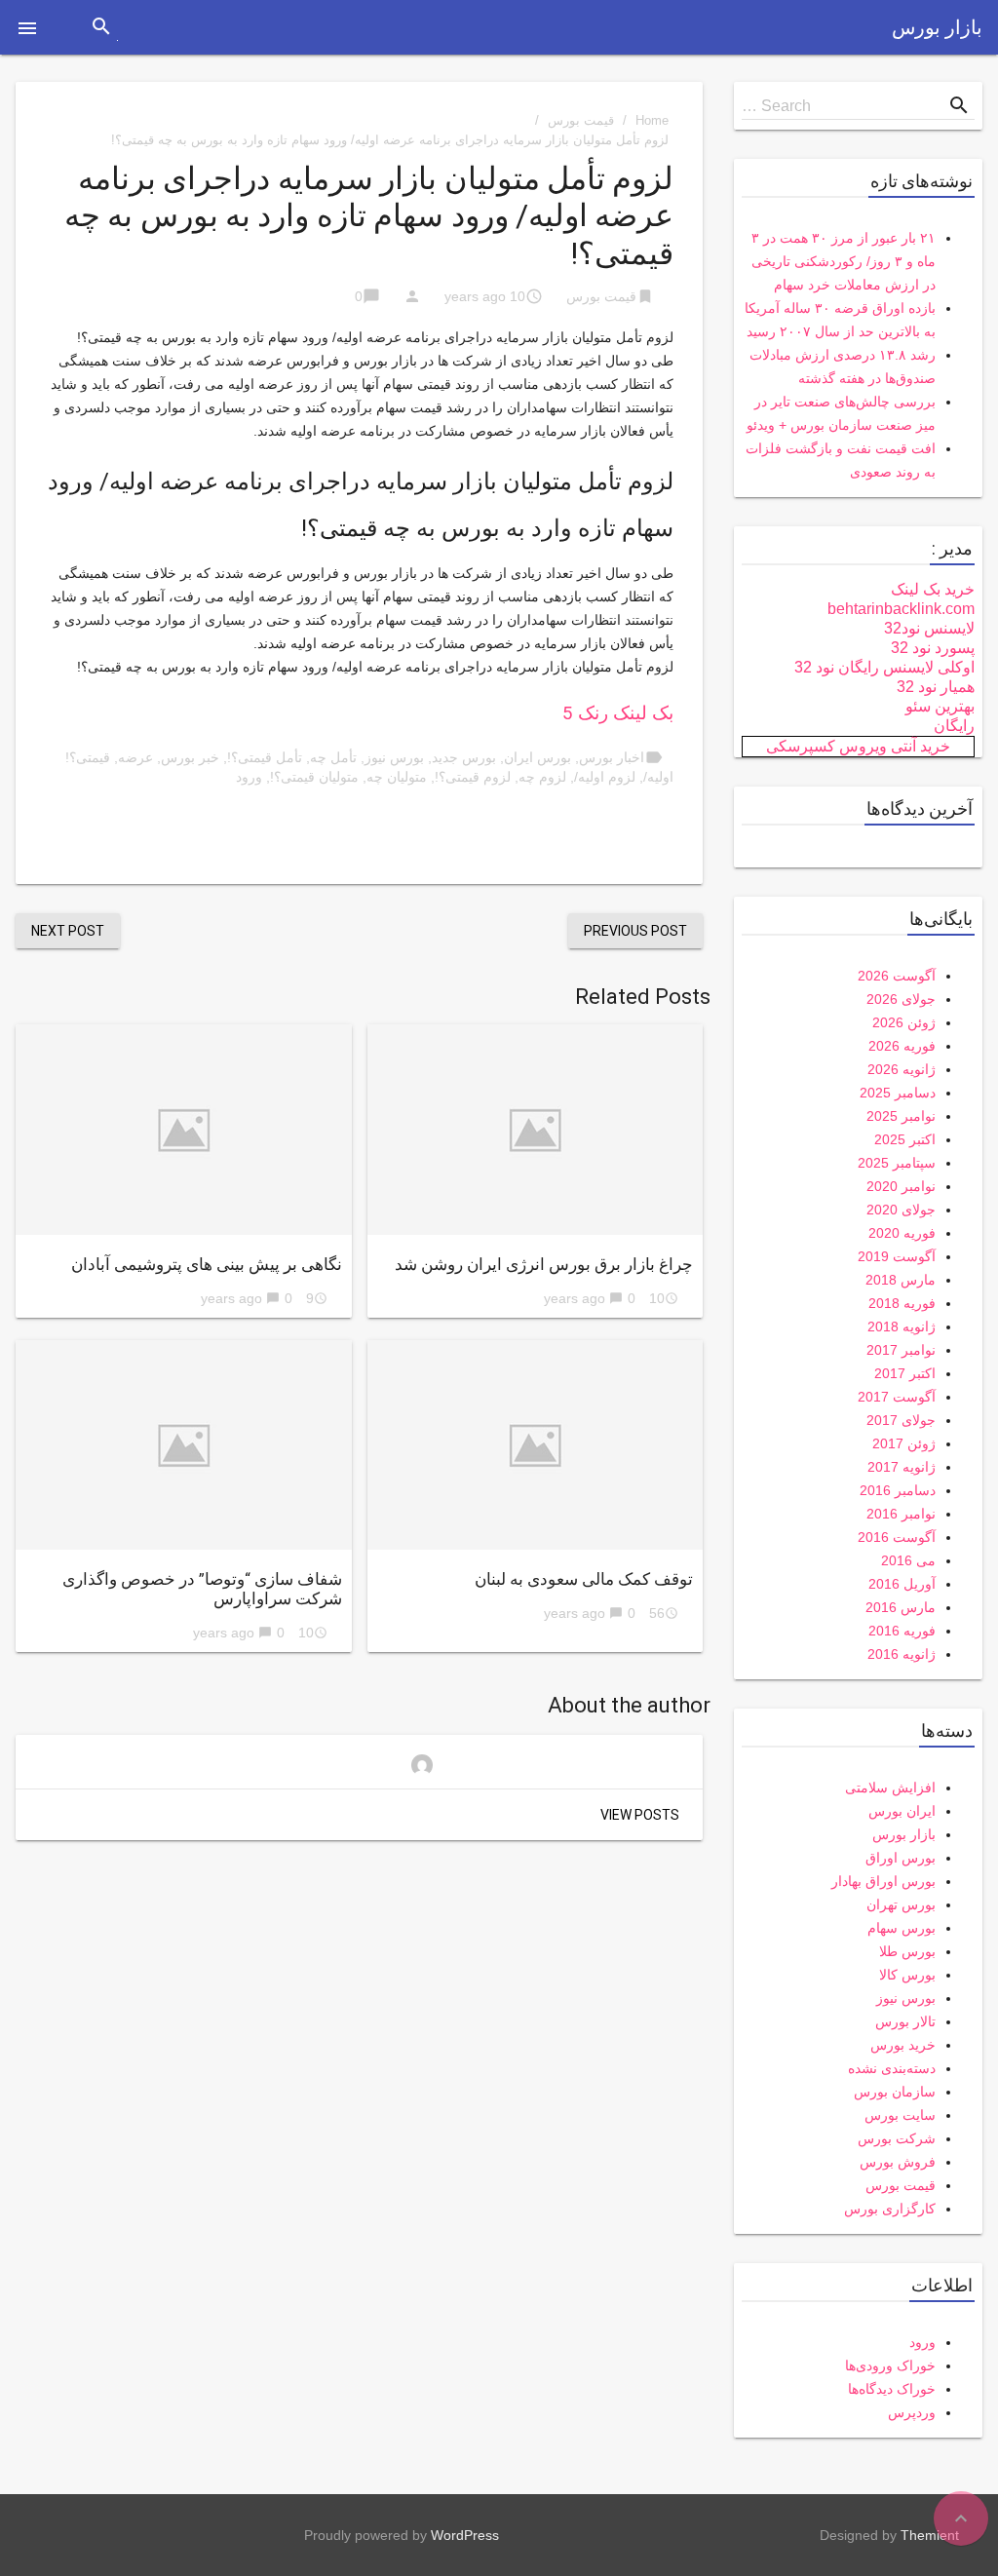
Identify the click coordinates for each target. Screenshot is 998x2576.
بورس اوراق (901, 1858)
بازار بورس (937, 27)
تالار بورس (905, 2021)
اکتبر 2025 (905, 1139)
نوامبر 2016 (901, 1514)
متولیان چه (397, 777)
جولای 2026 (901, 999)
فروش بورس (898, 2162)
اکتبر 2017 (905, 1373)
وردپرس (912, 2412)
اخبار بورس (612, 757)
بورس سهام (902, 1928)
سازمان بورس (895, 2092)
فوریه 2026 (902, 1046)
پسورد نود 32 (933, 648)
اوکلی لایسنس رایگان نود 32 (884, 667)
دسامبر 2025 (898, 1093)
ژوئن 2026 (904, 1022)
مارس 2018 (901, 1280)
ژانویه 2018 (902, 1326)
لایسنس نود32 (929, 628)
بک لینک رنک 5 (618, 713)
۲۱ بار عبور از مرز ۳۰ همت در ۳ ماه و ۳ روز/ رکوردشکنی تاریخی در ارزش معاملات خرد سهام (844, 261)
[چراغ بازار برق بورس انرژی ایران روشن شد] (536, 1129)
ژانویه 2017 (902, 1467)
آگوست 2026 (897, 976)
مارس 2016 (901, 1607)
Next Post (68, 931)
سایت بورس (900, 2115)
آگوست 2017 (897, 1397)
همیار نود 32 (936, 687)
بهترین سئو (940, 706)
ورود (249, 777)
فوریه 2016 (902, 1631)
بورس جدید (464, 757)
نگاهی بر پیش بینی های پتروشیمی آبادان (207, 1264)
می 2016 (908, 1560)
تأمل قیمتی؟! (265, 757)
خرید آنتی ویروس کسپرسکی (858, 746)
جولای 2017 (901, 1420)
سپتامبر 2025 (897, 1163)
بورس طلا (907, 1951)
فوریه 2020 (902, 1233)
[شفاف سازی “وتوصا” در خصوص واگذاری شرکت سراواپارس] (184, 1445)
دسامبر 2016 (898, 1490)
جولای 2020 (901, 1210)
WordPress (465, 2535)
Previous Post (635, 931)
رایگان (954, 726)
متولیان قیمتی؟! (314, 777)
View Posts (640, 1815)
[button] (27, 27)
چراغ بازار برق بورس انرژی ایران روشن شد (544, 1264)
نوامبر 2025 (901, 1116)
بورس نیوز (394, 757)
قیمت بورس (581, 120)
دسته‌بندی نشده (892, 2068)
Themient (930, 2535)
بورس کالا (907, 1975)
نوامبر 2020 (901, 1186)
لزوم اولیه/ (605, 777)
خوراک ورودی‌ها (890, 2365)
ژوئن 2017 (904, 1443)
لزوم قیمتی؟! (473, 777)
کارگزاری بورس (890, 2209)
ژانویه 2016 (902, 1654)
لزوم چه (542, 777)
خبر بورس (190, 757)
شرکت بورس (897, 2138)
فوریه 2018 (902, 1303)
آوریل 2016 (902, 1584)
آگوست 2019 (897, 1256)
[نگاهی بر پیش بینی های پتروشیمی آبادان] (184, 1129)
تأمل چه (333, 757)
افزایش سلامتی (890, 1788)
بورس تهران (901, 1904)
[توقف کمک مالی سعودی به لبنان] (536, 1445)
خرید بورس (903, 2045)
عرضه (135, 757)
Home (652, 120)
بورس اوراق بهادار (883, 1881)
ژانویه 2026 (902, 1069)
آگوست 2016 (897, 1537)
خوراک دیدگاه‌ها (892, 2389)
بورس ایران (537, 757)
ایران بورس (902, 1811)
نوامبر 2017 (901, 1350)
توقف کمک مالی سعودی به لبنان (584, 1579)
